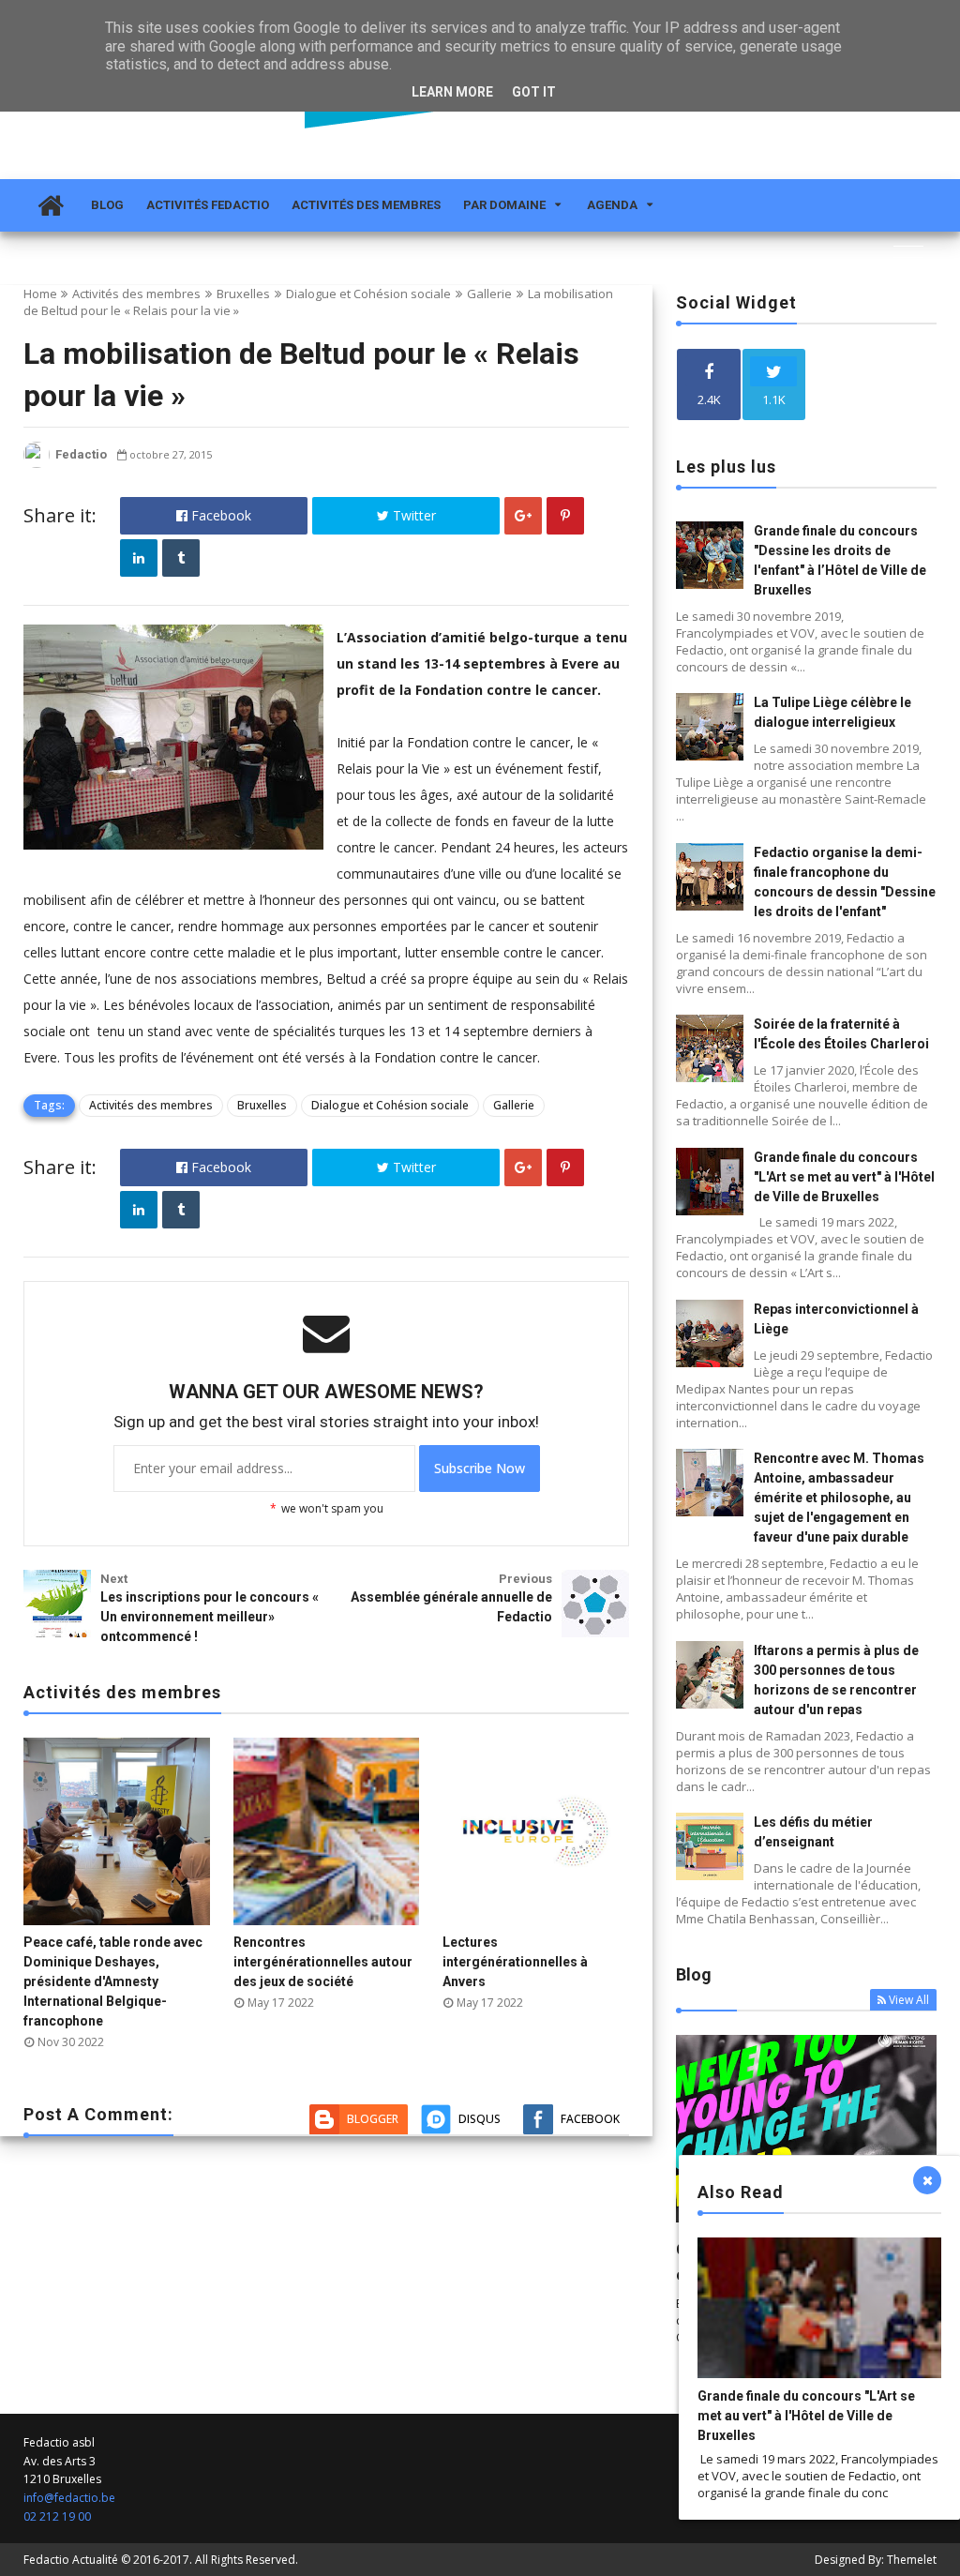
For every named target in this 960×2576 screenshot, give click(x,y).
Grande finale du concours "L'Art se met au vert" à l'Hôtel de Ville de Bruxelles (844, 1177)
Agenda (612, 205)
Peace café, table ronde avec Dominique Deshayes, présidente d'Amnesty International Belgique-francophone (113, 1981)
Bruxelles (243, 294)
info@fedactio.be (69, 2498)
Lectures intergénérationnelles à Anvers (515, 1962)
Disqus (480, 2119)
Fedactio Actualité (71, 2560)
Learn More (452, 92)
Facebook (219, 515)
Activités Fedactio (208, 205)
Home (40, 294)
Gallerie (489, 294)
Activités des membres (366, 205)
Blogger (373, 2119)
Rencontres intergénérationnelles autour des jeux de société (323, 1962)
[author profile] (37, 464)
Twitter (412, 515)
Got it (534, 92)
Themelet (912, 2560)
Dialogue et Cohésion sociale (368, 294)
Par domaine (504, 205)
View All (909, 2000)
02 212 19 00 (57, 2516)
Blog (107, 205)
